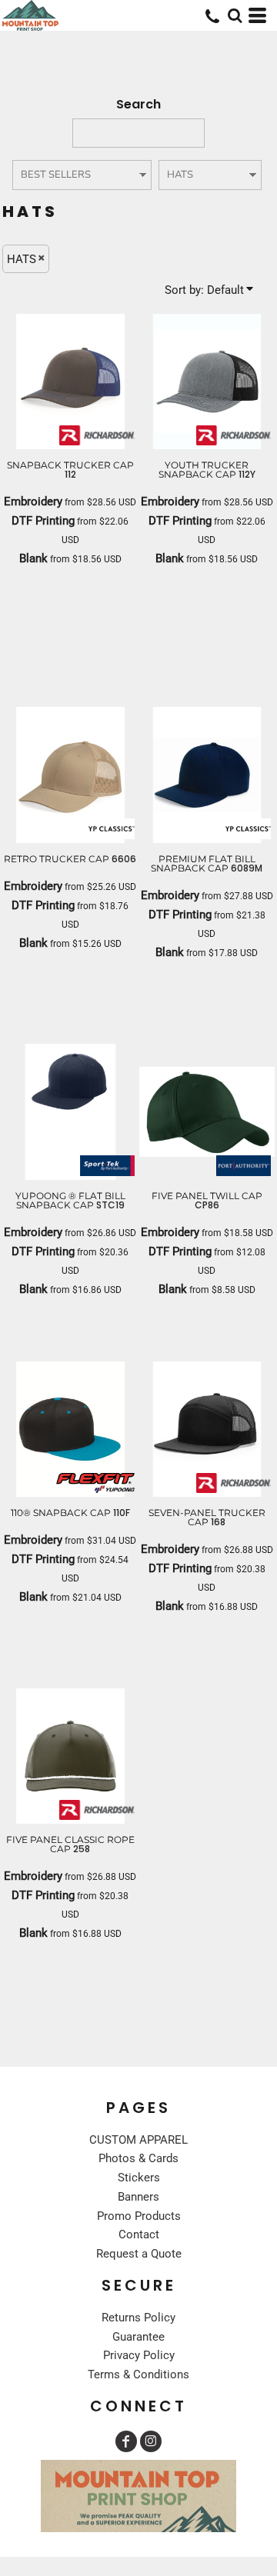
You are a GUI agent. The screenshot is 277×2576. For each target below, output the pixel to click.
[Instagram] (151, 2441)
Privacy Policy (139, 2355)
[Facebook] (126, 2441)
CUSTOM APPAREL (138, 2140)
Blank (33, 558)
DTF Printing (43, 521)
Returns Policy (138, 2318)
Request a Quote (139, 2254)
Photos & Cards (138, 2158)
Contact (139, 2234)
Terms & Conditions (138, 2374)
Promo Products (139, 2216)
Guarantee (138, 2337)
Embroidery (33, 502)
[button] (235, 15)
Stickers (139, 2178)
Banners (138, 2197)
